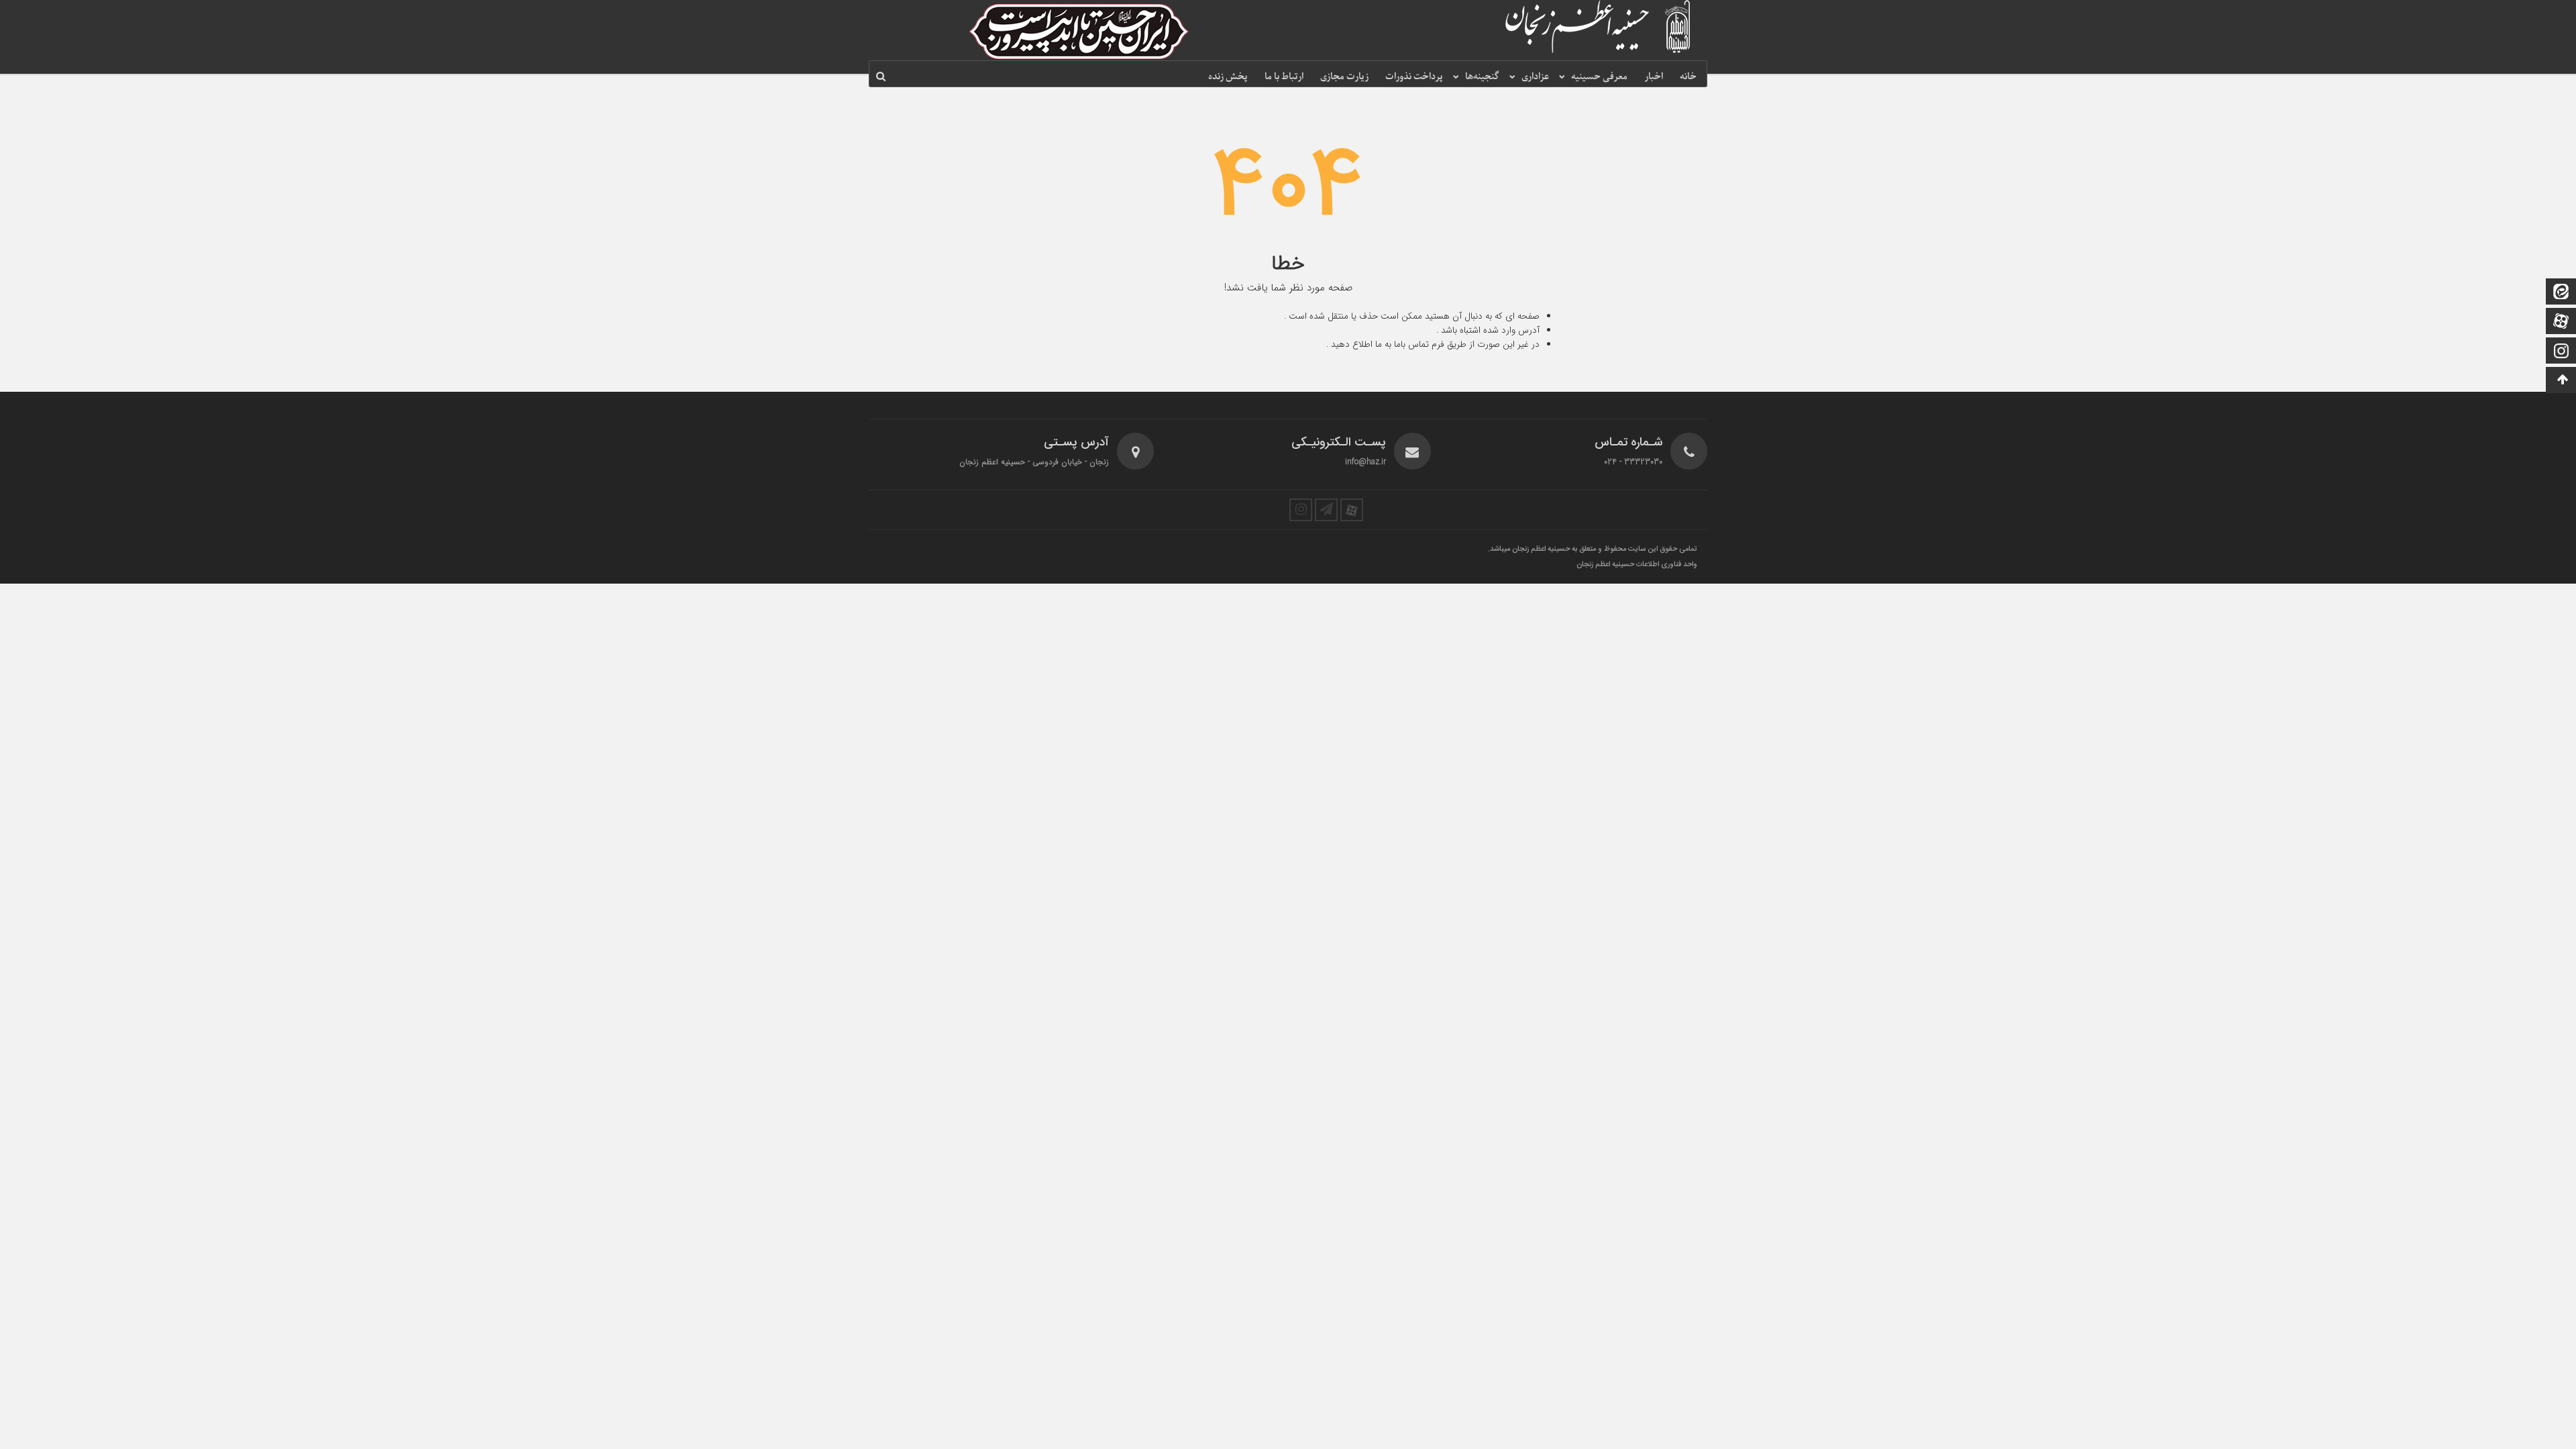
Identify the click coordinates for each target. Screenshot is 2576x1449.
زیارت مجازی (1344, 77)
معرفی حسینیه (1599, 77)
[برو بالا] (2563, 380)
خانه (1688, 77)
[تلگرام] (1326, 510)
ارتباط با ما (1284, 77)
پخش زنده (1228, 77)
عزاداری (1535, 77)
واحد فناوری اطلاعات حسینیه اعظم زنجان (1637, 565)
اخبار (1654, 77)
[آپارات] (2561, 322)
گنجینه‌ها (1482, 77)
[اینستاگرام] (2561, 352)
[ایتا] (2561, 293)
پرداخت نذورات (1414, 77)
